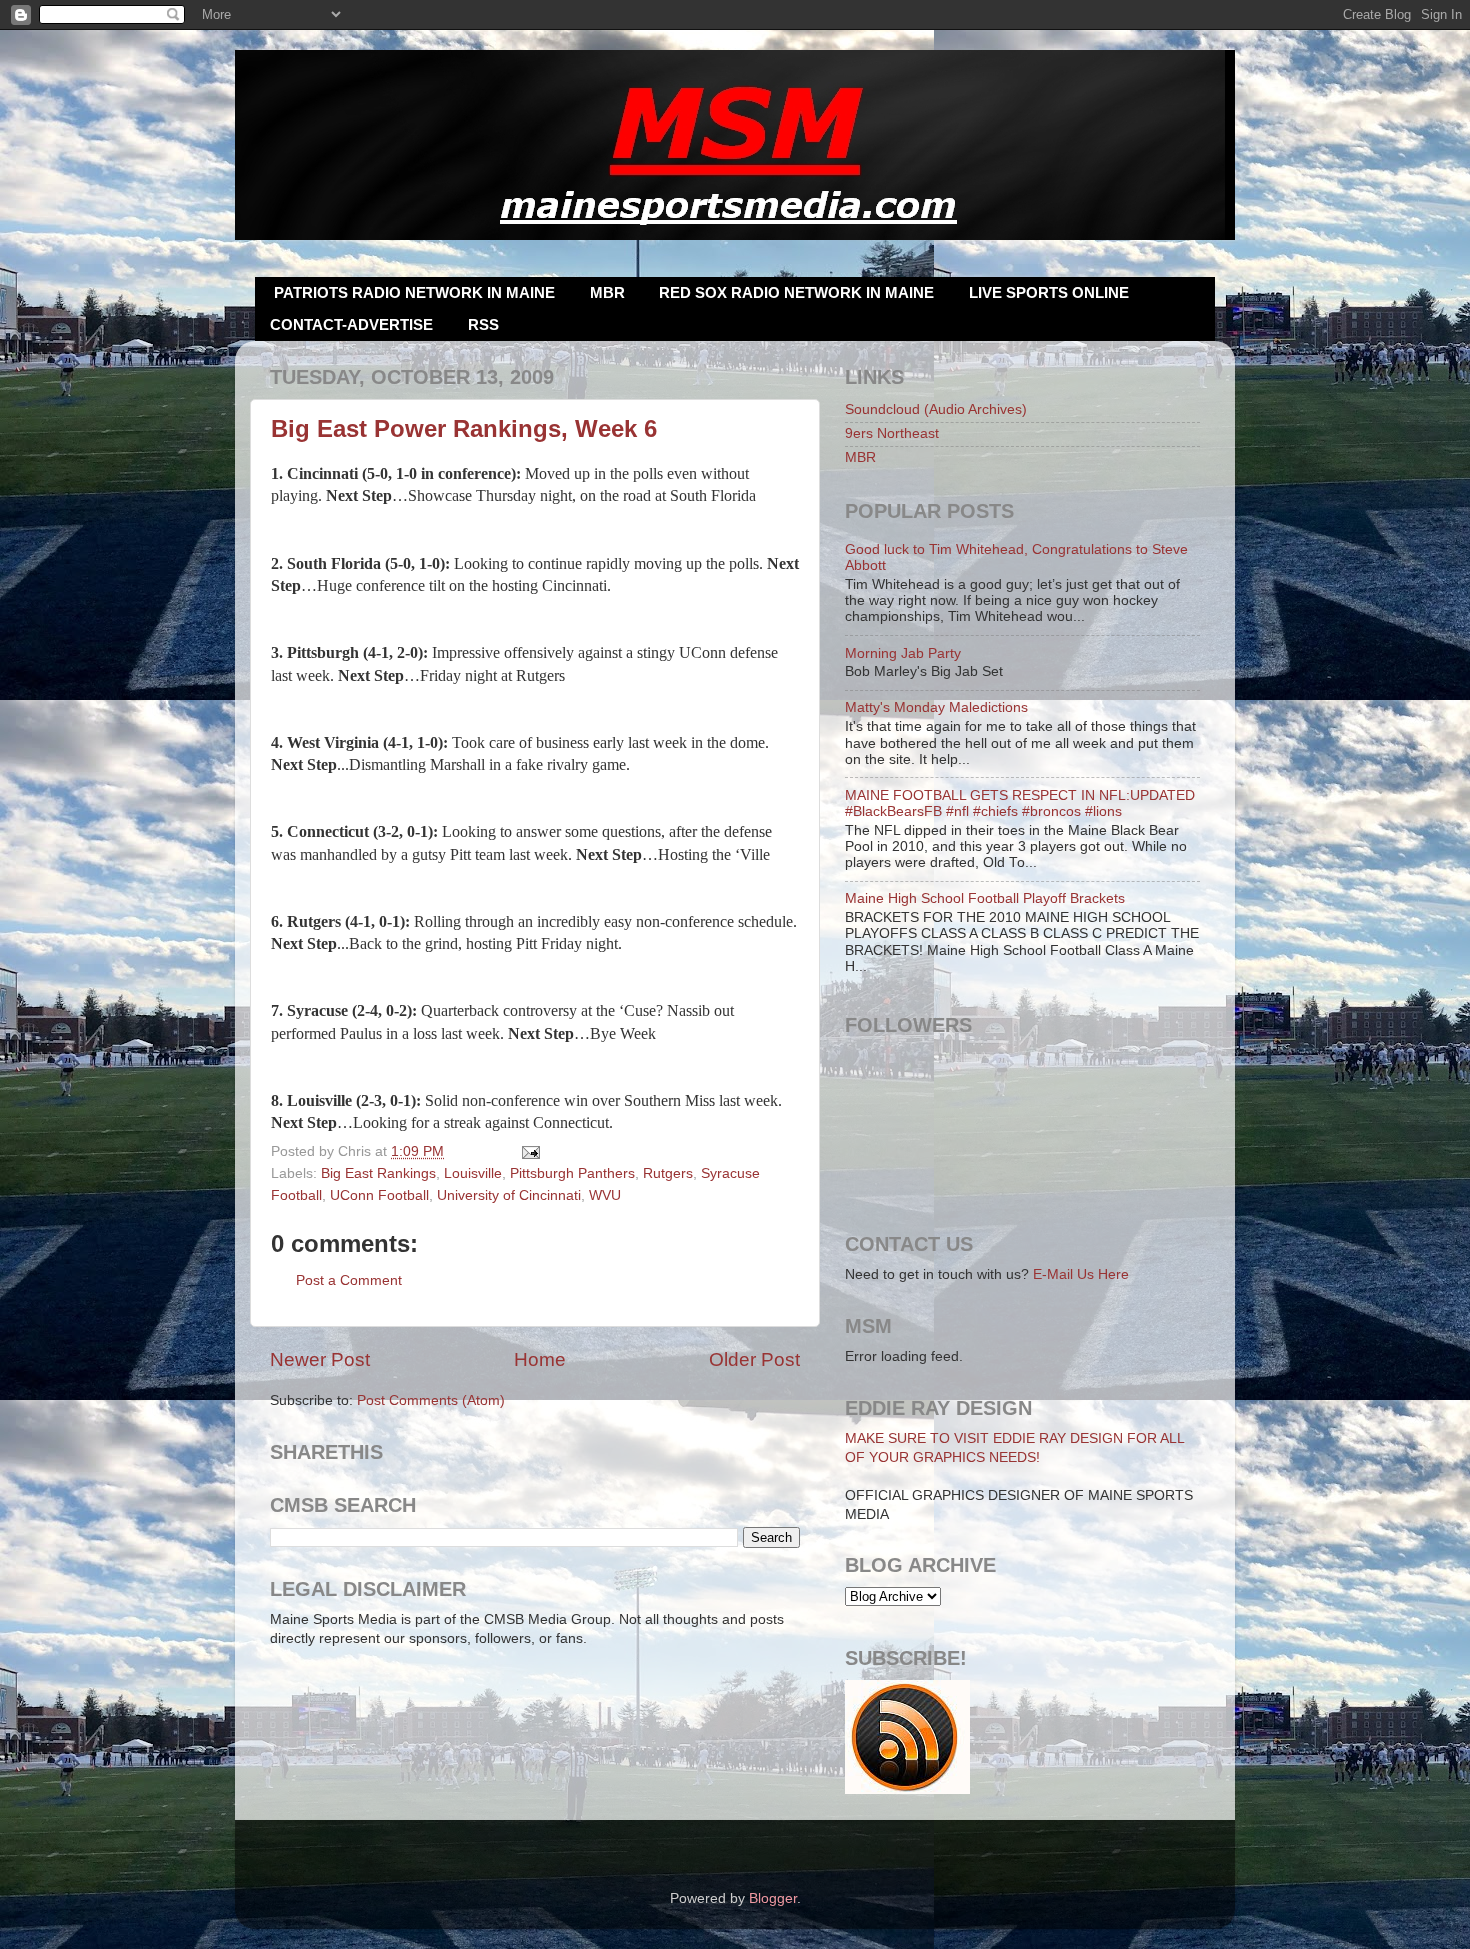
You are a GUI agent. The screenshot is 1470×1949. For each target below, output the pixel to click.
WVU (605, 1195)
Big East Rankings (378, 1173)
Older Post (754, 1359)
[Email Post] (528, 1151)
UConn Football (379, 1195)
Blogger (773, 1898)
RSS (483, 324)
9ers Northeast (892, 433)
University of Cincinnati (509, 1195)
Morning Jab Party (903, 653)
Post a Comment (349, 1280)
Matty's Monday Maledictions (936, 707)
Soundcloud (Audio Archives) (936, 409)
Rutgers (668, 1173)
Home (540, 1359)
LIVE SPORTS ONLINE (1049, 292)
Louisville (473, 1173)
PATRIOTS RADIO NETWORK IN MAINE (414, 292)
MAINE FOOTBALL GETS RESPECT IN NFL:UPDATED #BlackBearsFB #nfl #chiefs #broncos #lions (1020, 803)
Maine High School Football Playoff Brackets (985, 898)
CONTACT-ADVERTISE (351, 324)
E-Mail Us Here (1081, 1274)
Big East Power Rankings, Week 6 (464, 428)
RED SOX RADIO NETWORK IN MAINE (796, 292)
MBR (607, 292)
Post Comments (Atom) (431, 1400)
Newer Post (320, 1359)
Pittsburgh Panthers (572, 1173)
